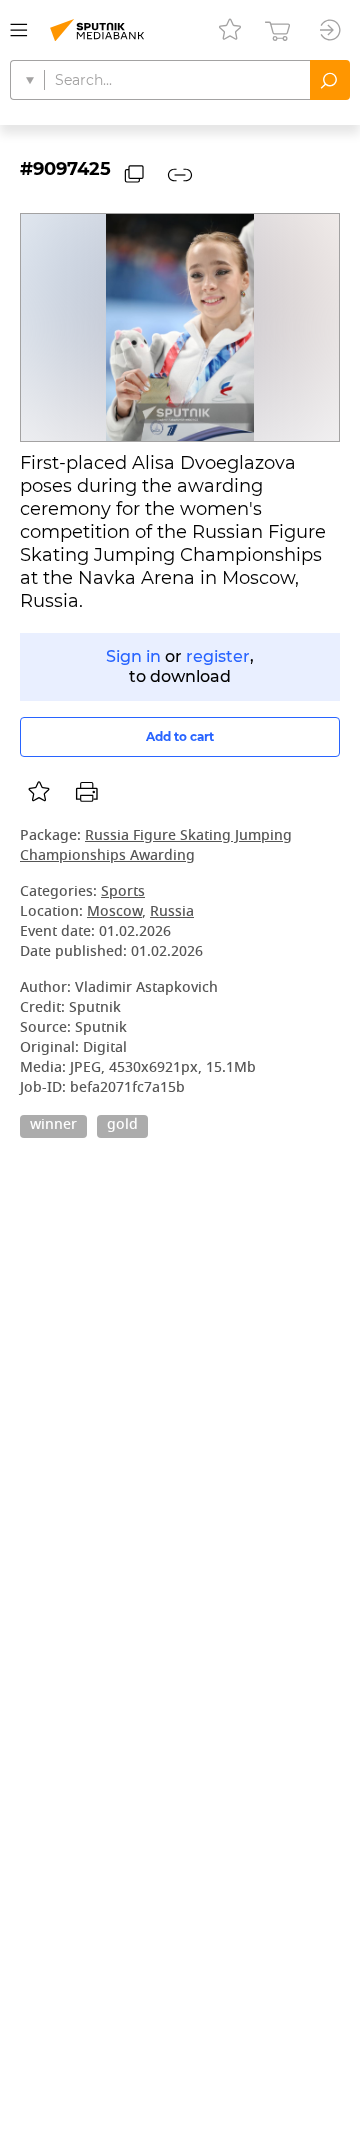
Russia (172, 912)
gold (122, 1126)
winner (53, 1126)
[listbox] (39, 792)
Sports (123, 892)
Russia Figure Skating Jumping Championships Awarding (156, 846)
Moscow (114, 912)
